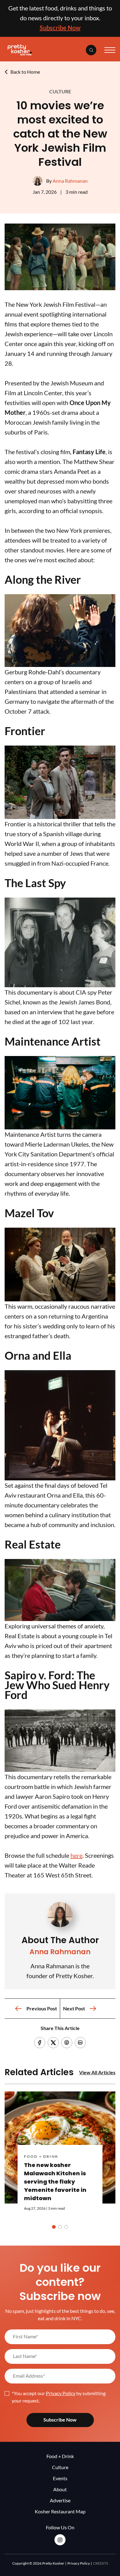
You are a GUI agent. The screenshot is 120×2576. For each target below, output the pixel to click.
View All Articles (97, 2072)
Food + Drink (41, 2156)
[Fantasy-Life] (60, 288)
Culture (60, 92)
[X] (53, 2043)
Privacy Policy (61, 2393)
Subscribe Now (60, 28)
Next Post (74, 2009)
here (76, 1855)
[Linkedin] (80, 2043)
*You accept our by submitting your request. (59, 2397)
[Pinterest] (67, 2043)
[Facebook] (40, 2043)
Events (60, 2478)
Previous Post (42, 2009)
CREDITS (100, 2563)
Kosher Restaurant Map (60, 2511)
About (60, 2489)
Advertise (60, 2500)
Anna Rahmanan (70, 181)
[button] (54, 2227)
